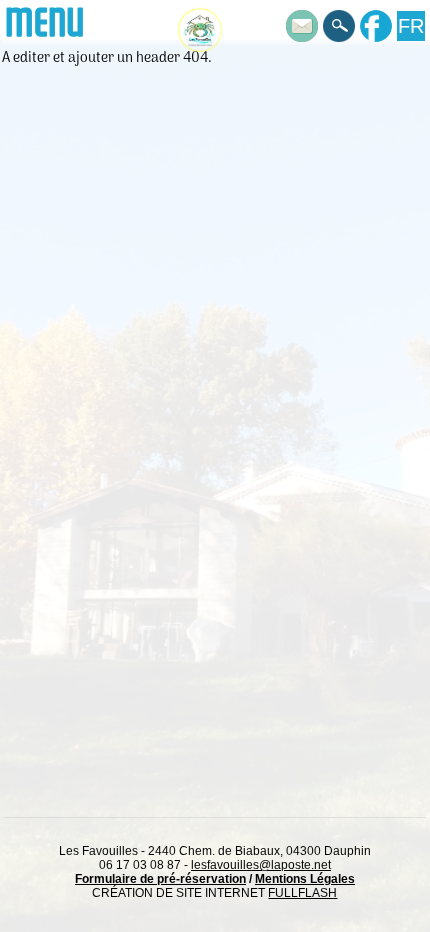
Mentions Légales (305, 879)
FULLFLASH (302, 893)
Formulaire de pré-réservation (160, 879)
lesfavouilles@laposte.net (261, 865)
